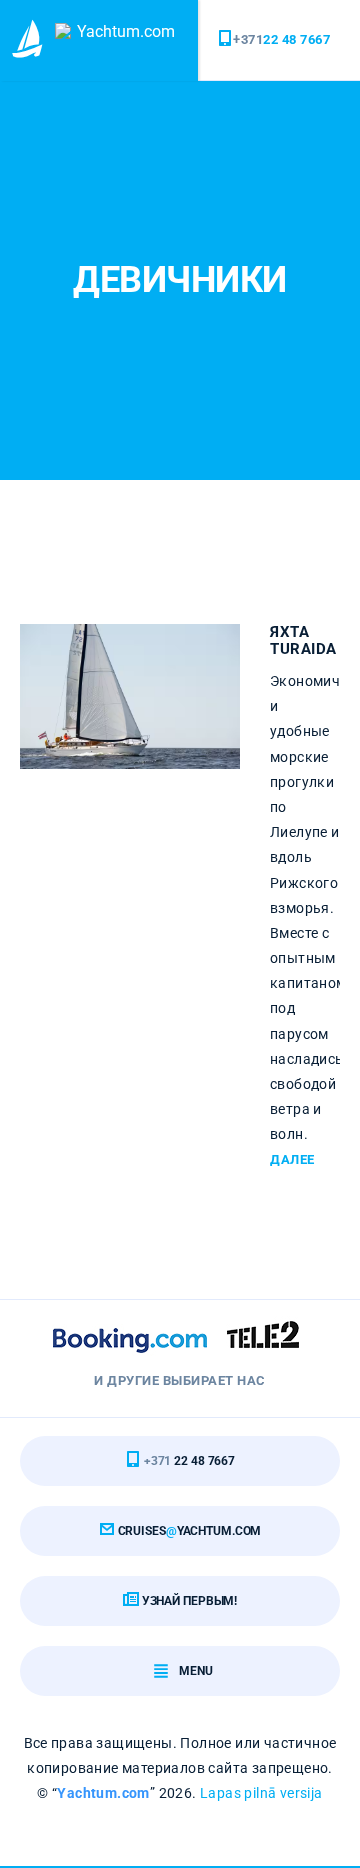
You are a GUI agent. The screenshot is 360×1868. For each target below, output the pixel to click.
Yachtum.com (103, 1793)
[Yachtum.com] (30, 40)
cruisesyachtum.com (188, 1531)
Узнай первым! (188, 1601)
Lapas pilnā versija (261, 1793)
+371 (281, 39)
